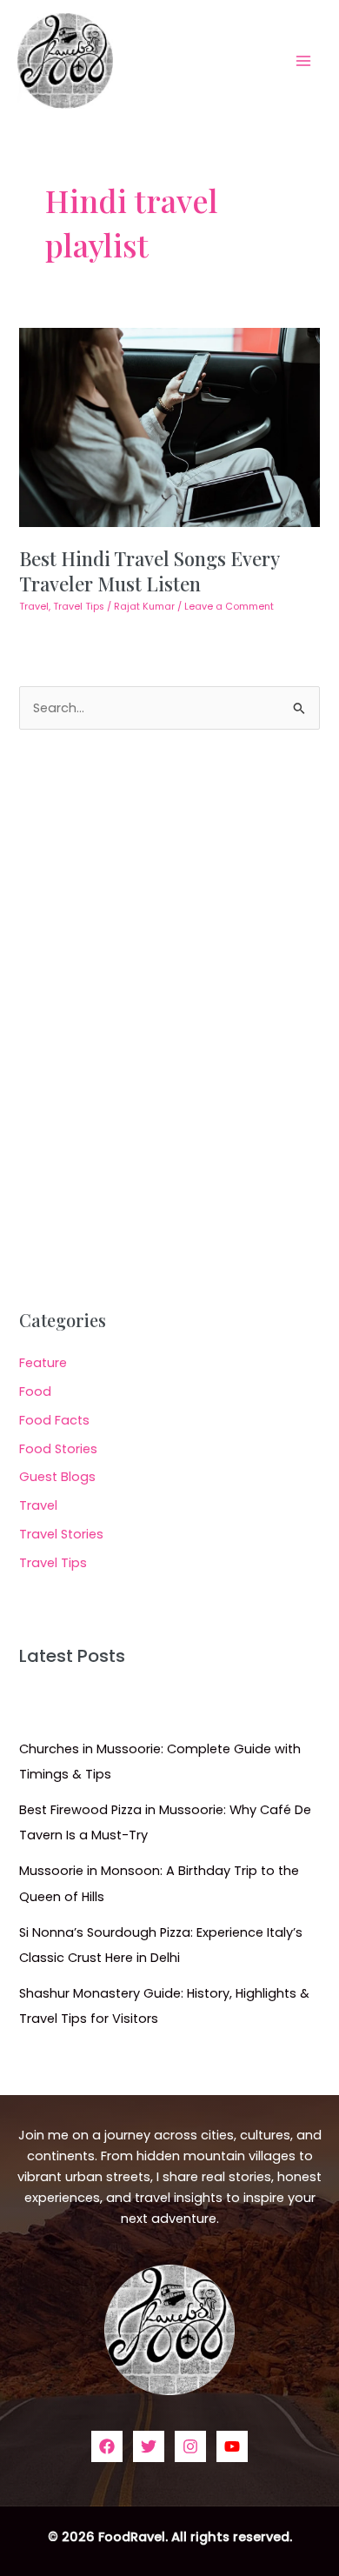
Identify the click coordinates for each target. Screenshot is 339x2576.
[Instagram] (190, 2446)
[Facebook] (107, 2446)
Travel (34, 607)
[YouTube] (232, 2446)
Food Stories (58, 1449)
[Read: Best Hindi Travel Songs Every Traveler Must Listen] (169, 427)
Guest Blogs (57, 1477)
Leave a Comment (229, 607)
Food (35, 1391)
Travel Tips (79, 607)
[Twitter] (149, 2446)
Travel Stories (61, 1534)
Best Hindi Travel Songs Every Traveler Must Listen (149, 570)
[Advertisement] (169, 1020)
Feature (43, 1363)
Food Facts (54, 1420)
